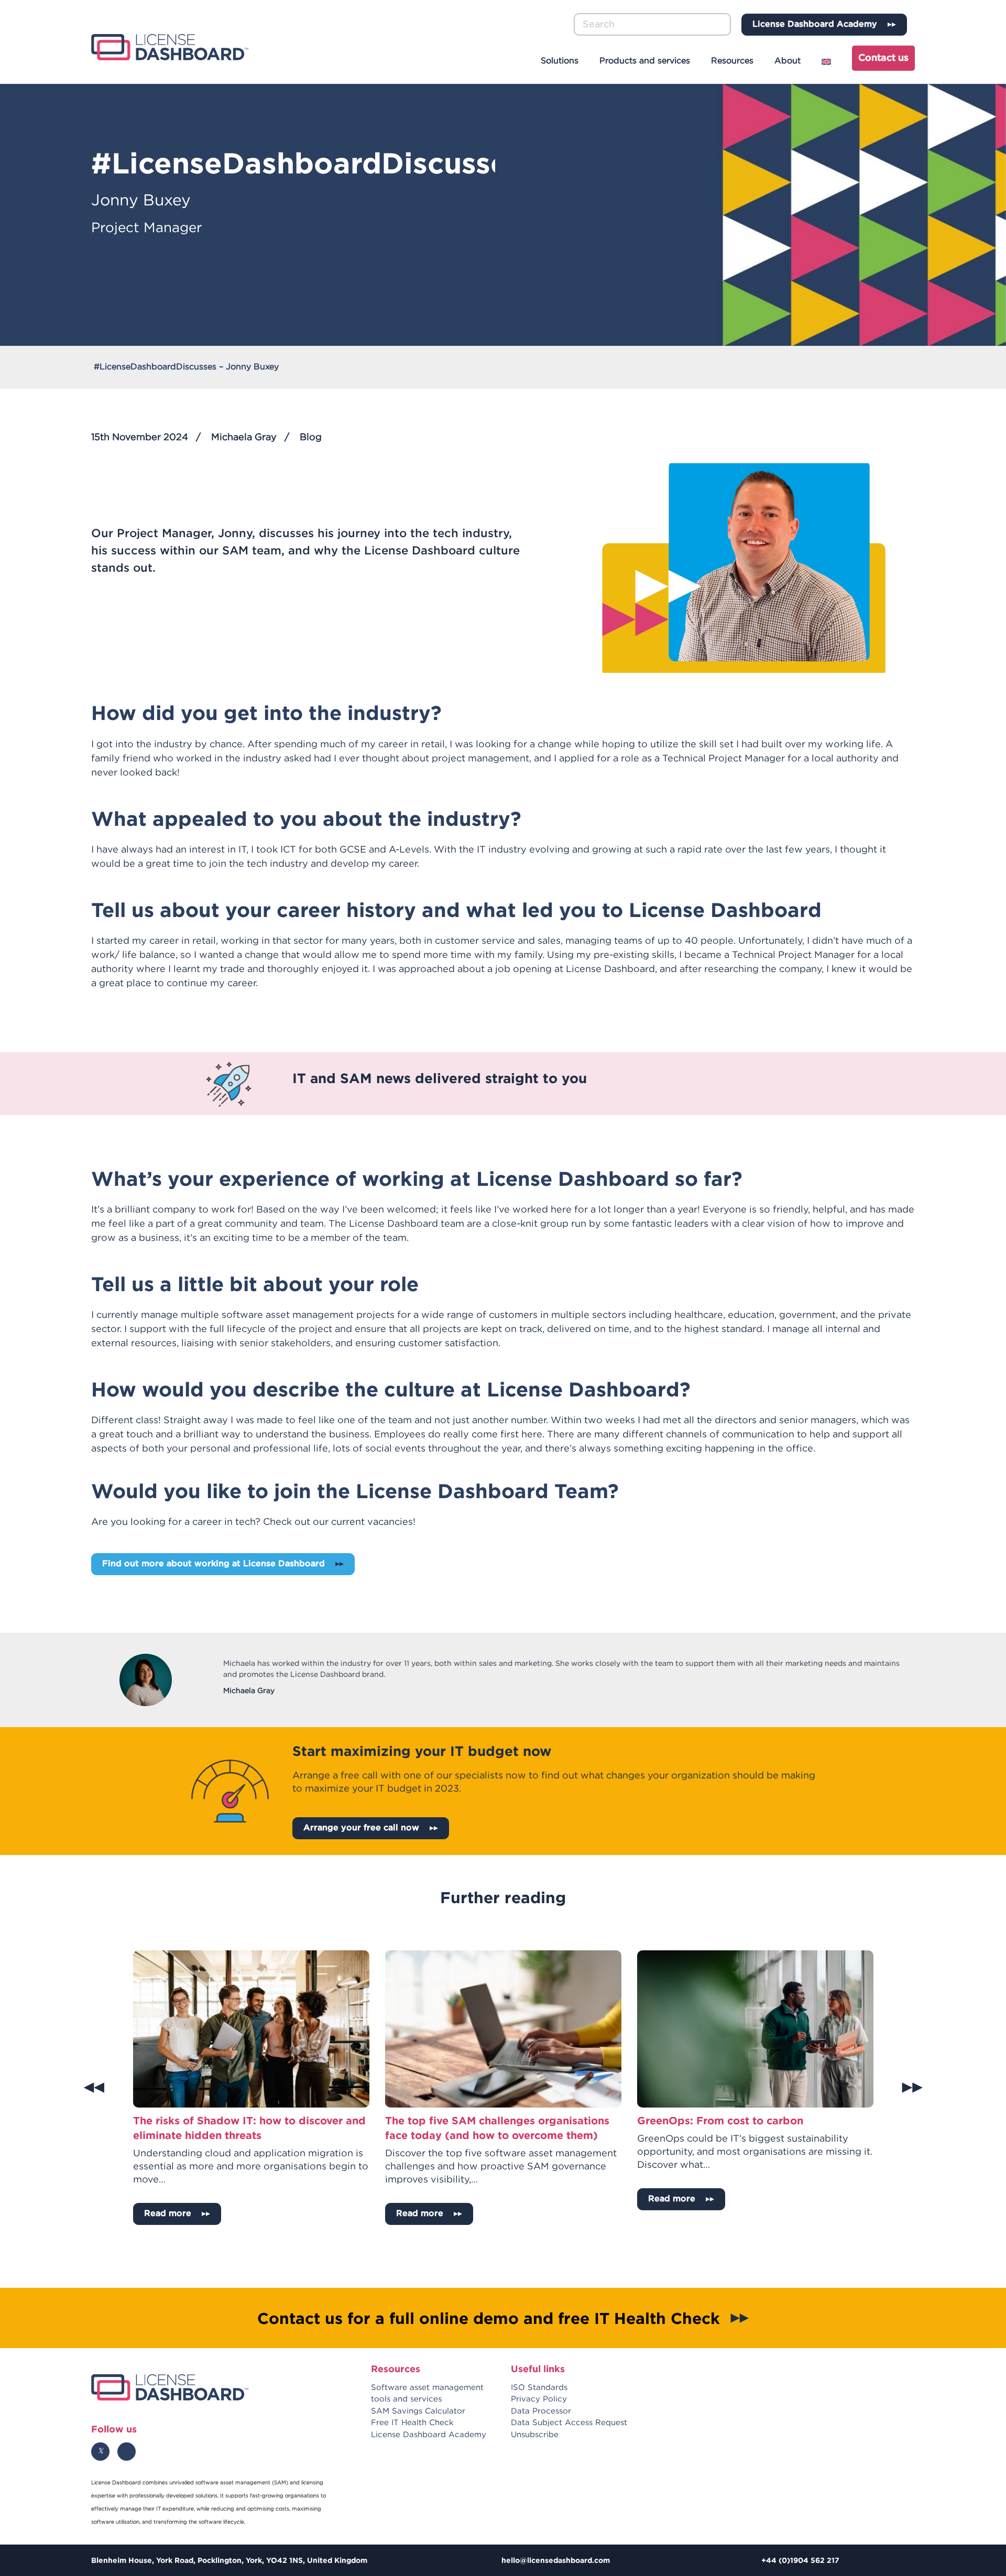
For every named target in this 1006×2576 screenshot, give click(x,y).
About (788, 61)
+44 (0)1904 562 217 (800, 2560)
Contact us (883, 58)
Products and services (645, 61)
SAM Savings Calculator (418, 2411)
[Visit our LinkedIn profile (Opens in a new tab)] (127, 2451)
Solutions (560, 61)
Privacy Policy (539, 2399)
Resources (732, 61)
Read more (168, 2214)
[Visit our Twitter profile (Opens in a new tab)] (100, 2451)
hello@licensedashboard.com (556, 2560)
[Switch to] (828, 62)
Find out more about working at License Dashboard (214, 1564)
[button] (724, 25)
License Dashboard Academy (815, 24)
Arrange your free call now (361, 1828)
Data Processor (541, 2411)
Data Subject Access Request (569, 2423)
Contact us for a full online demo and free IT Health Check (489, 2317)
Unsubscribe (535, 2434)
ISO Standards (539, 2387)
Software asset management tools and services (427, 2393)
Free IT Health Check (412, 2423)
